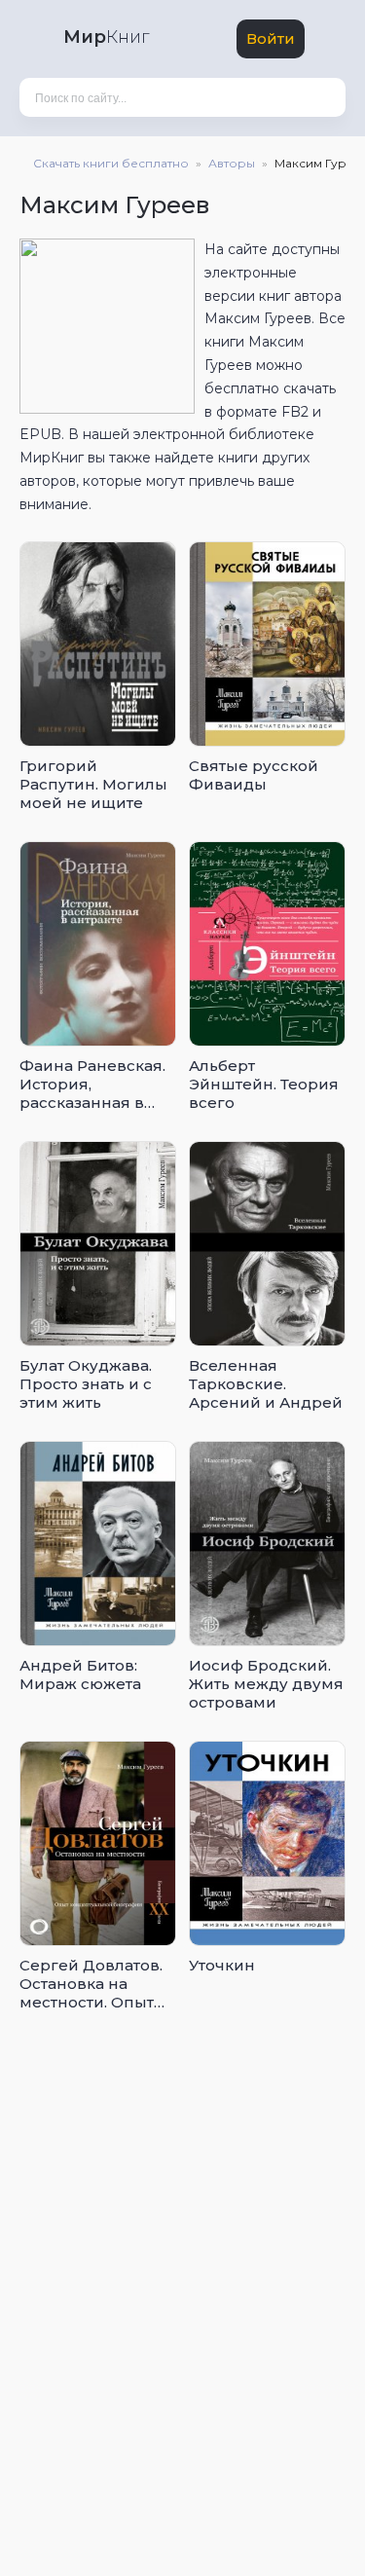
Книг (106, 37)
